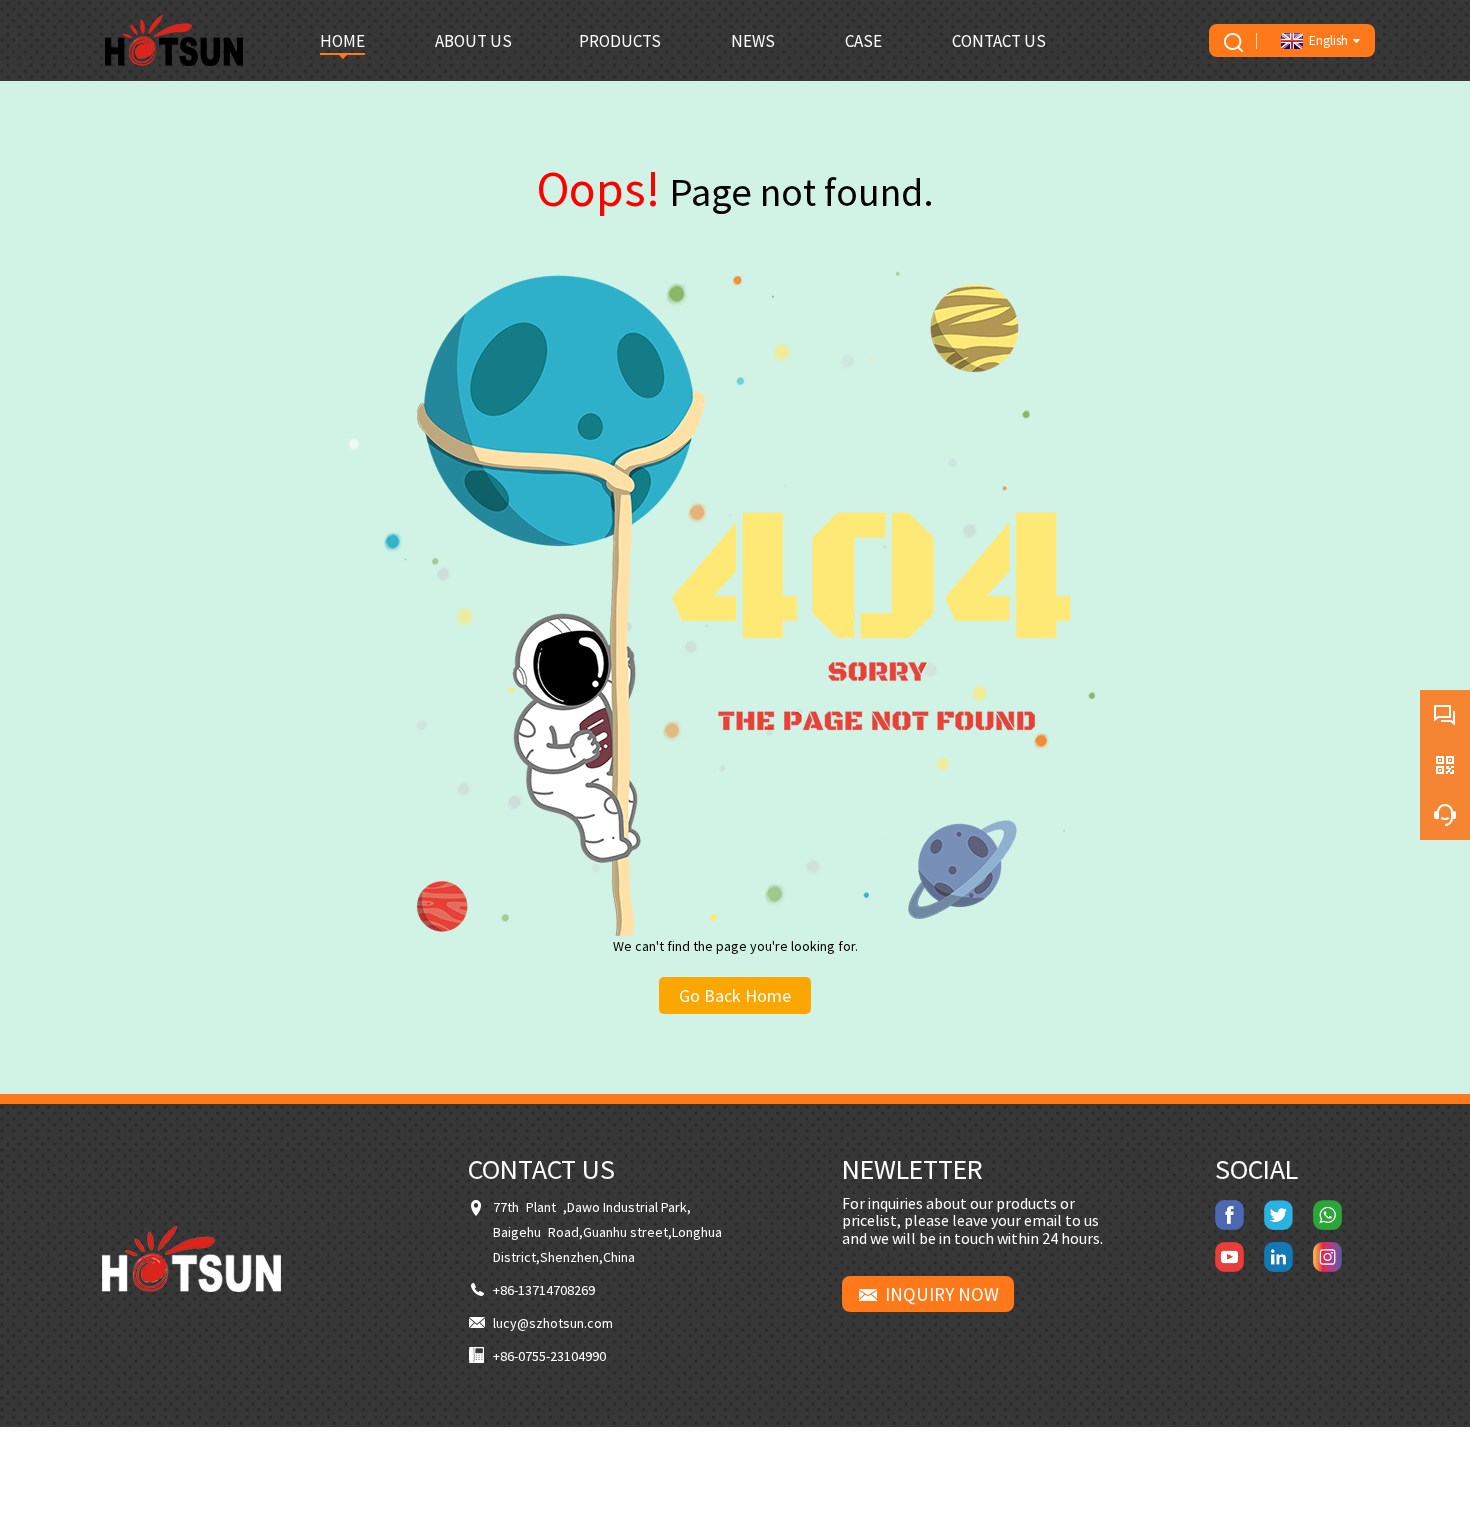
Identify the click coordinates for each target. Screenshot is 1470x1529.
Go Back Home (735, 995)
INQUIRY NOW (942, 1294)
